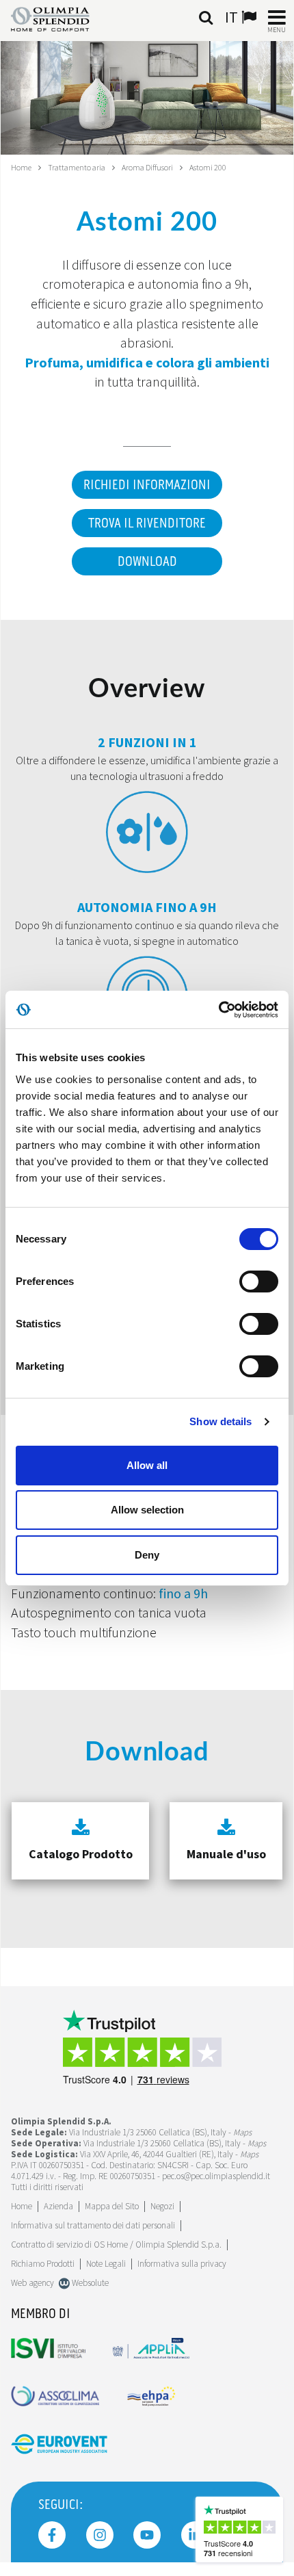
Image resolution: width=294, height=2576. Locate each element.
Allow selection (147, 1510)
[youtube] (147, 2535)
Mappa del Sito (112, 2206)
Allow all (147, 1465)
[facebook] (52, 2535)
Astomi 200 (208, 167)
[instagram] (100, 2535)
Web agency (32, 2283)
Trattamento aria (77, 167)
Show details (220, 1421)
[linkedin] (195, 2535)
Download (147, 562)
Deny (147, 1555)
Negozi (162, 2206)
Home (21, 167)
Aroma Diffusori (147, 167)
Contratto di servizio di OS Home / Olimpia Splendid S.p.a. (116, 2245)
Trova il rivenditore (147, 523)
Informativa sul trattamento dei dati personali (93, 2225)
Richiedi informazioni (147, 485)
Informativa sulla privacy (182, 2264)
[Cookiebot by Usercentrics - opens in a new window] (218, 1010)
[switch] (259, 1282)
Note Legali (106, 2264)
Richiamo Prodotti (43, 2264)
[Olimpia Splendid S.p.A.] (61, 18)
